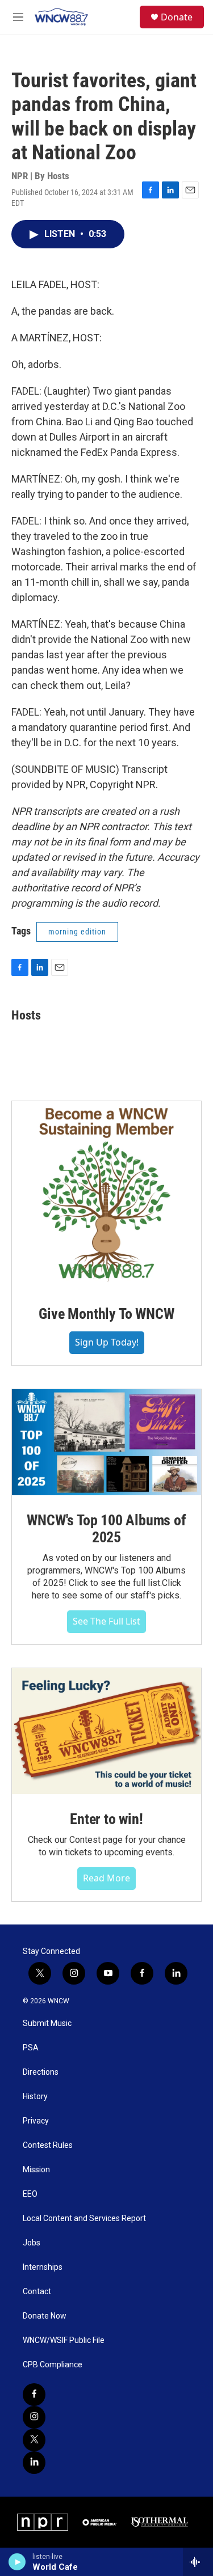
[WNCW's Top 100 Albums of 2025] (106, 1442)
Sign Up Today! (107, 1342)
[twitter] (34, 2440)
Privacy (36, 2121)
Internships (43, 2267)
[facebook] (34, 2395)
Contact (37, 2292)
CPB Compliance (53, 2365)
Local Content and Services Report (84, 2218)
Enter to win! (106, 1819)
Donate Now (45, 2316)
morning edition (77, 932)
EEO (30, 2194)
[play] (17, 2562)
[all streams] (198, 2562)
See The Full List (106, 1621)
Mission (36, 2170)
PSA (31, 2048)
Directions (41, 2072)
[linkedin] (34, 2463)
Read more (106, 1878)
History (35, 2097)
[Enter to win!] (106, 1731)
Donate (177, 17)
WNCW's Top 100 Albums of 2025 (106, 1529)
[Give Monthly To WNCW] (106, 1195)
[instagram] (34, 2417)
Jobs (32, 2243)
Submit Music (47, 2023)
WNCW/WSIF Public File (64, 2340)
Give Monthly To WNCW (106, 1314)
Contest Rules (48, 2145)
